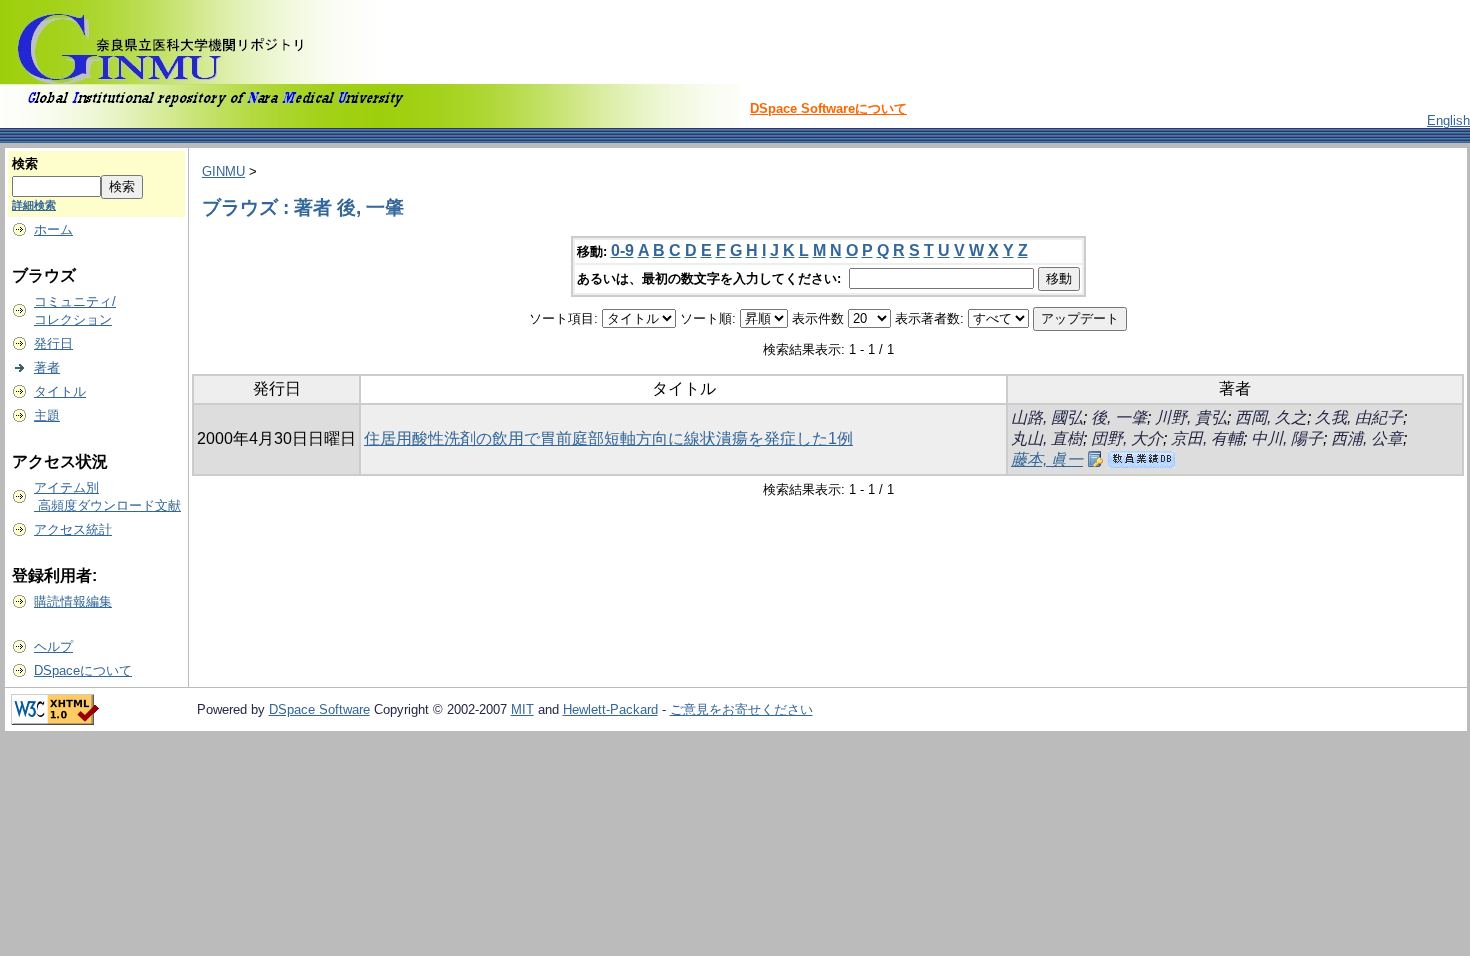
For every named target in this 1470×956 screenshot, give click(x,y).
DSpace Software (319, 709)
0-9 (622, 250)
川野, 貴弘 (1191, 417)
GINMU (223, 171)
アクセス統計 (73, 529)
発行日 (53, 343)
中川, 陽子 (1287, 438)
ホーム (53, 229)
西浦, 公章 (1367, 438)
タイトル (60, 391)
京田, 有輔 (1207, 438)
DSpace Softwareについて (828, 108)
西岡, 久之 (1271, 417)
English (1448, 120)
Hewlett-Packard (610, 709)
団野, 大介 (1127, 438)
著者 (47, 367)
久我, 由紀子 (1359, 417)
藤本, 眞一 (1047, 459)
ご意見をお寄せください (741, 709)
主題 (47, 415)
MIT (522, 709)
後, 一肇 (1119, 417)
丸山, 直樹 (1047, 438)
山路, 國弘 (1047, 417)
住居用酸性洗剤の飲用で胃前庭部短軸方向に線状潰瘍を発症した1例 (608, 438)
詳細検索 (34, 205)
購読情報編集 (73, 601)
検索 (25, 163)
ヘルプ (53, 646)
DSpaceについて (83, 670)
